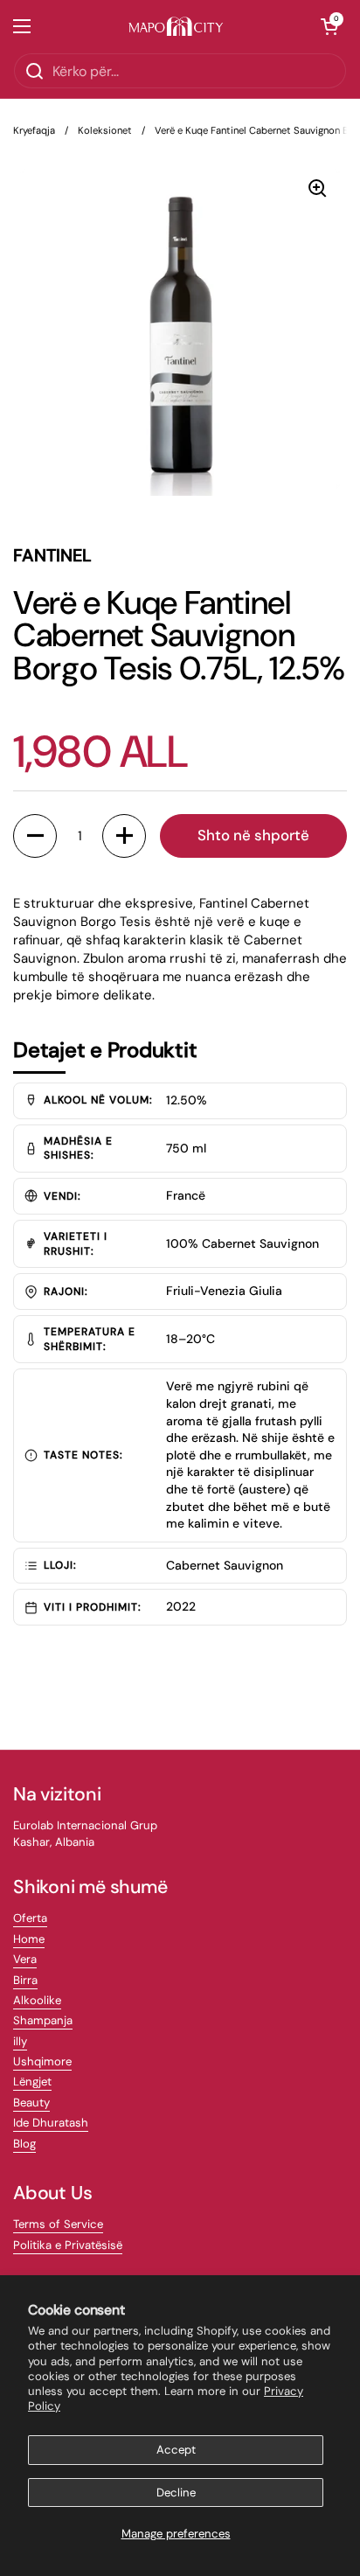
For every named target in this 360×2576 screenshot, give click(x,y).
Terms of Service (58, 2224)
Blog (24, 2144)
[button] (329, 26)
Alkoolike (37, 2000)
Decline (176, 2492)
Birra (25, 1980)
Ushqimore (42, 2061)
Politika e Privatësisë (68, 2245)
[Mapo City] (176, 27)
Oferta (30, 1918)
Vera (25, 1959)
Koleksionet (105, 130)
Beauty (31, 2103)
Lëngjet (32, 2082)
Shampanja (43, 2020)
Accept (176, 2450)
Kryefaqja (34, 130)
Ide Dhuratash (51, 2123)
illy (20, 2041)
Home (29, 1939)
